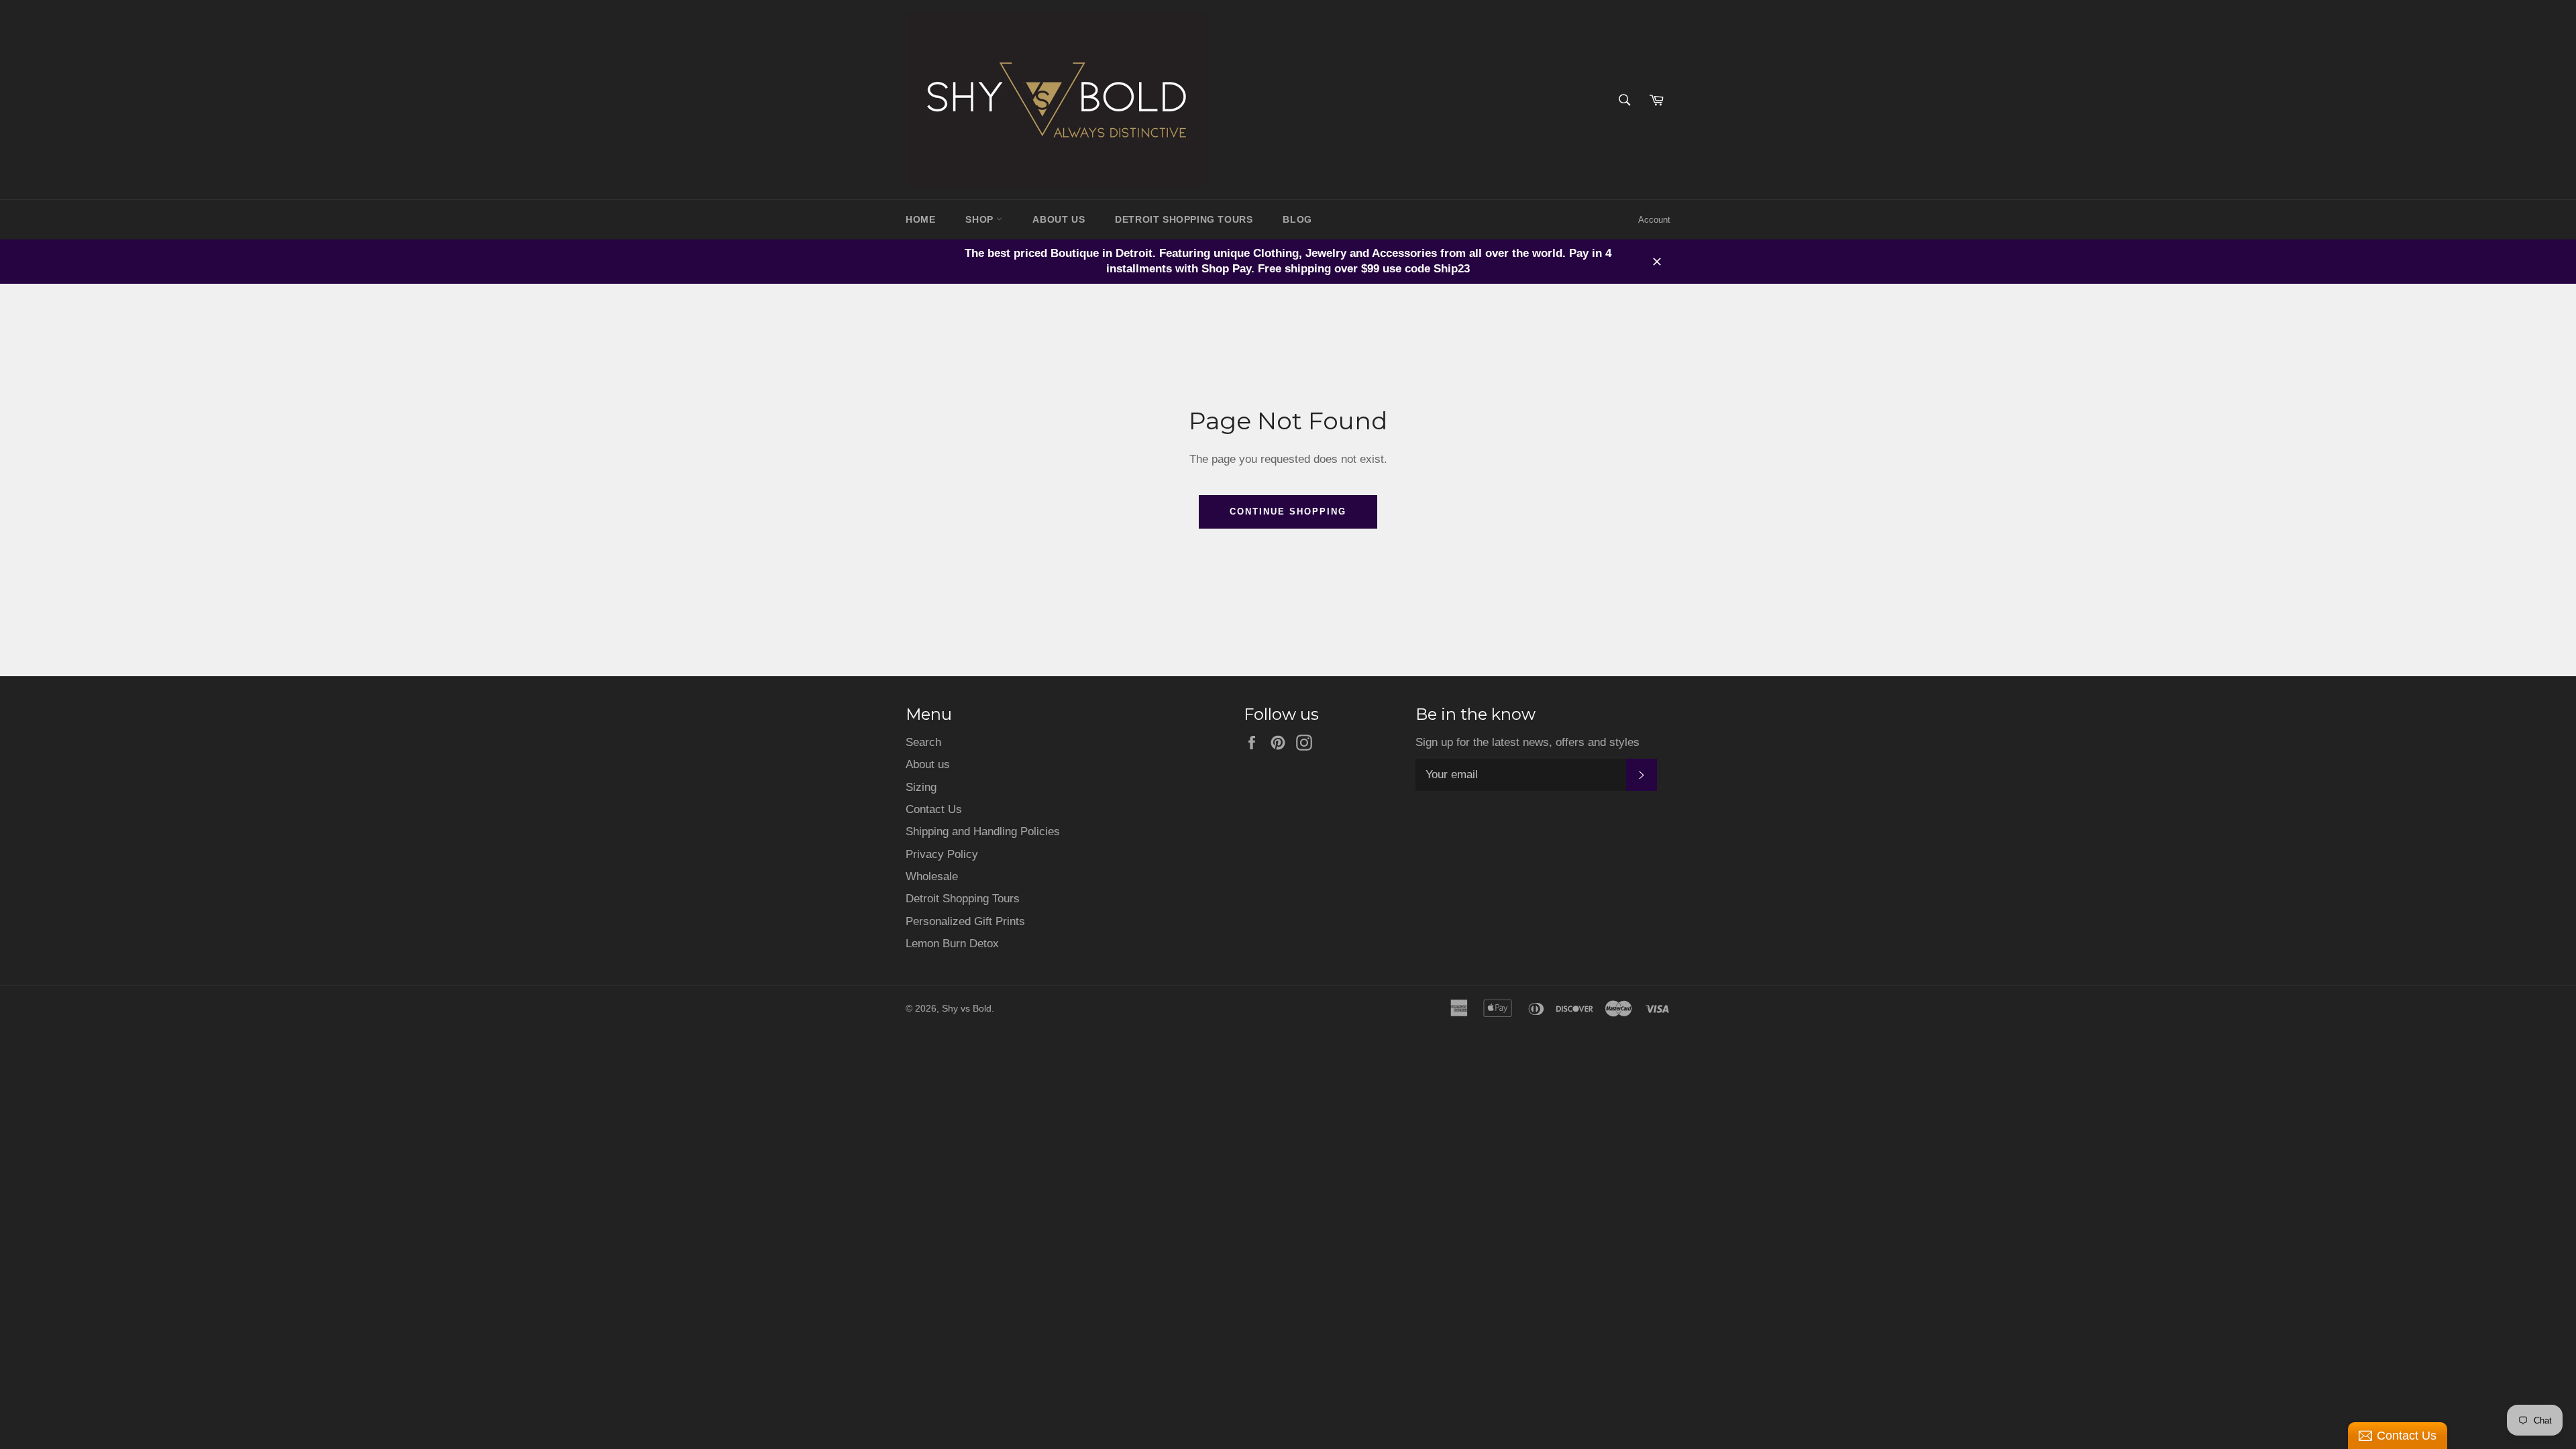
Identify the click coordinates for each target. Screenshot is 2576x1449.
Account (1654, 220)
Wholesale (932, 876)
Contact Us (934, 809)
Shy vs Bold (967, 1009)
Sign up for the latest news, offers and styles (1527, 742)
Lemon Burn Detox (952, 944)
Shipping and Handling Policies (983, 831)
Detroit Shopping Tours (963, 899)
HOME (920, 219)
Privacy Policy (942, 854)
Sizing (921, 787)
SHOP (981, 219)
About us (928, 764)
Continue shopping (1288, 512)
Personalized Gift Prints (965, 921)
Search (923, 742)
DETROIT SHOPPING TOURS (1184, 219)
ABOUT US (1059, 219)
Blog (1297, 219)
